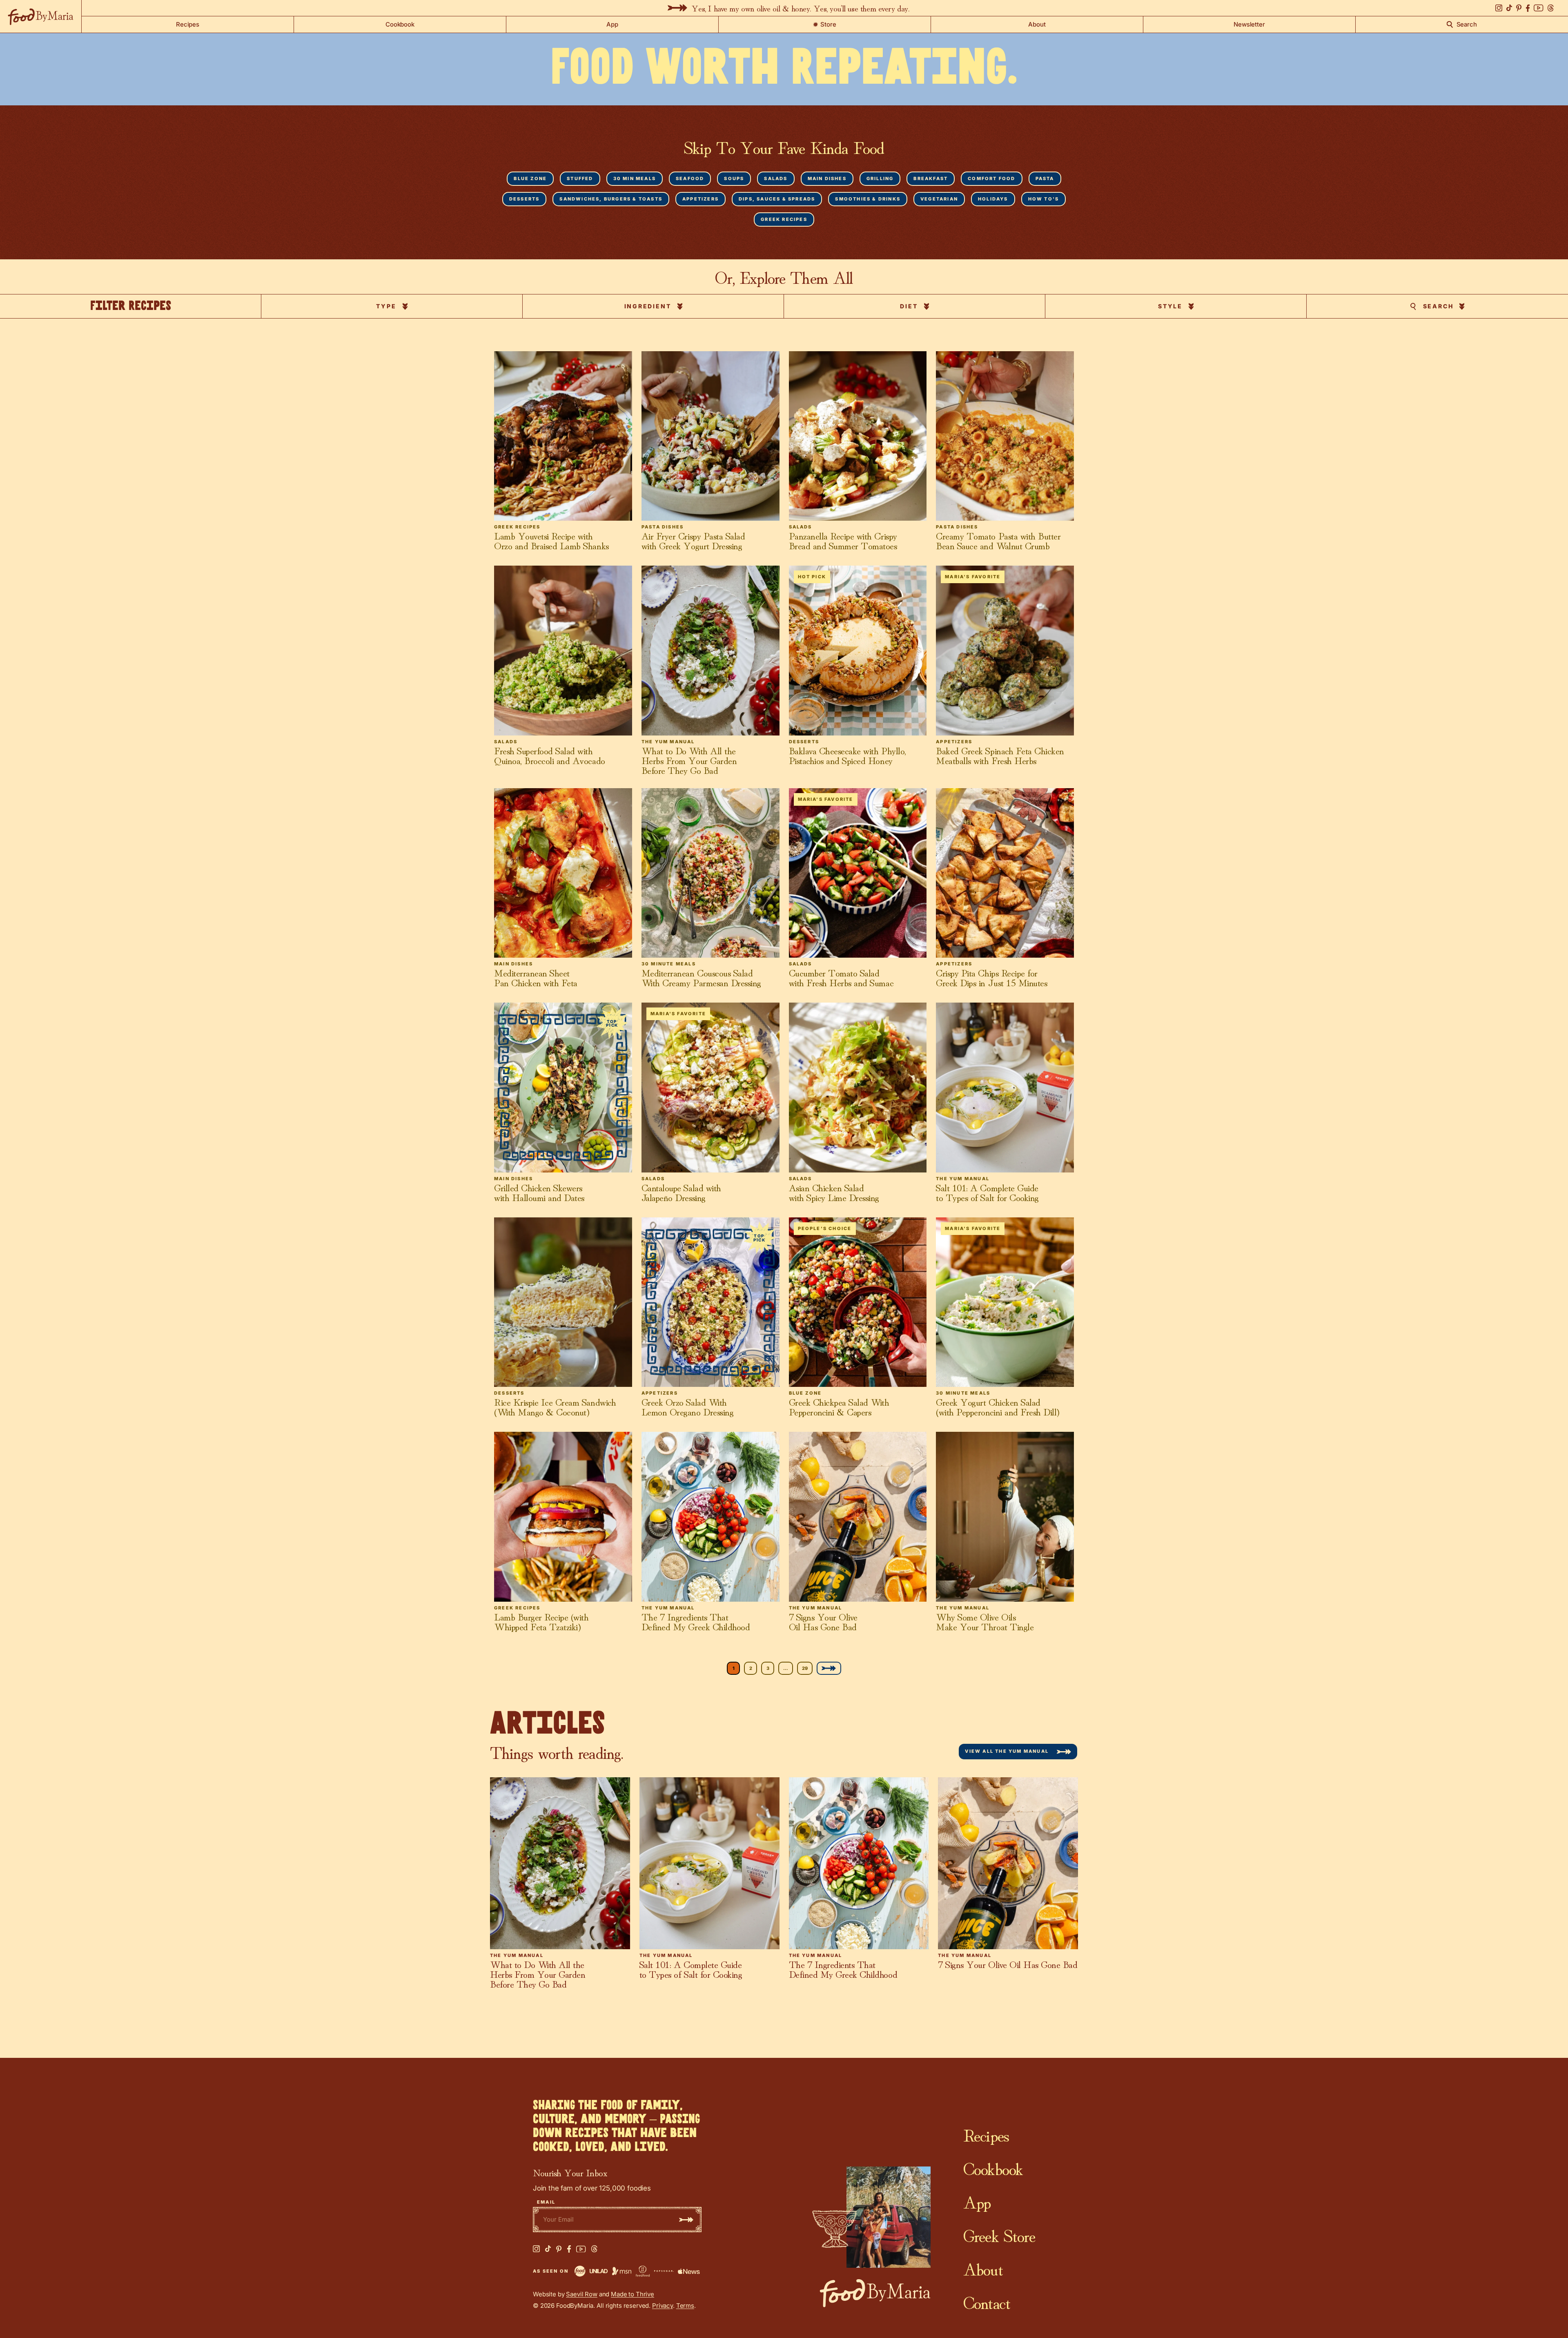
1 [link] (734, 1668)
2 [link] (751, 1668)
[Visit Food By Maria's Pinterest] (559, 2249)
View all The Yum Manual (1007, 1751)
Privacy (663, 2306)
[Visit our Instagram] (1499, 8)
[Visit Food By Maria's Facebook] (569, 2249)
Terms (685, 2306)
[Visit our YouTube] (1539, 8)
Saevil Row (582, 2294)
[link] (829, 1668)
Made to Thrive (633, 2294)
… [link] (786, 1668)
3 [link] (768, 1668)
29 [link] (805, 1668)
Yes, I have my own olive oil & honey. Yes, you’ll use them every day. (800, 8)
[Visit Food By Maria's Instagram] (536, 2249)
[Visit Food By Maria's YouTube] (581, 2249)
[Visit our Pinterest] (1519, 8)
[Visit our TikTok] (1509, 8)
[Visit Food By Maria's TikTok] (548, 2249)
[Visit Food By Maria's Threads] (594, 2249)
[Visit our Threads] (1551, 8)
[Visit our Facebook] (1528, 8)
